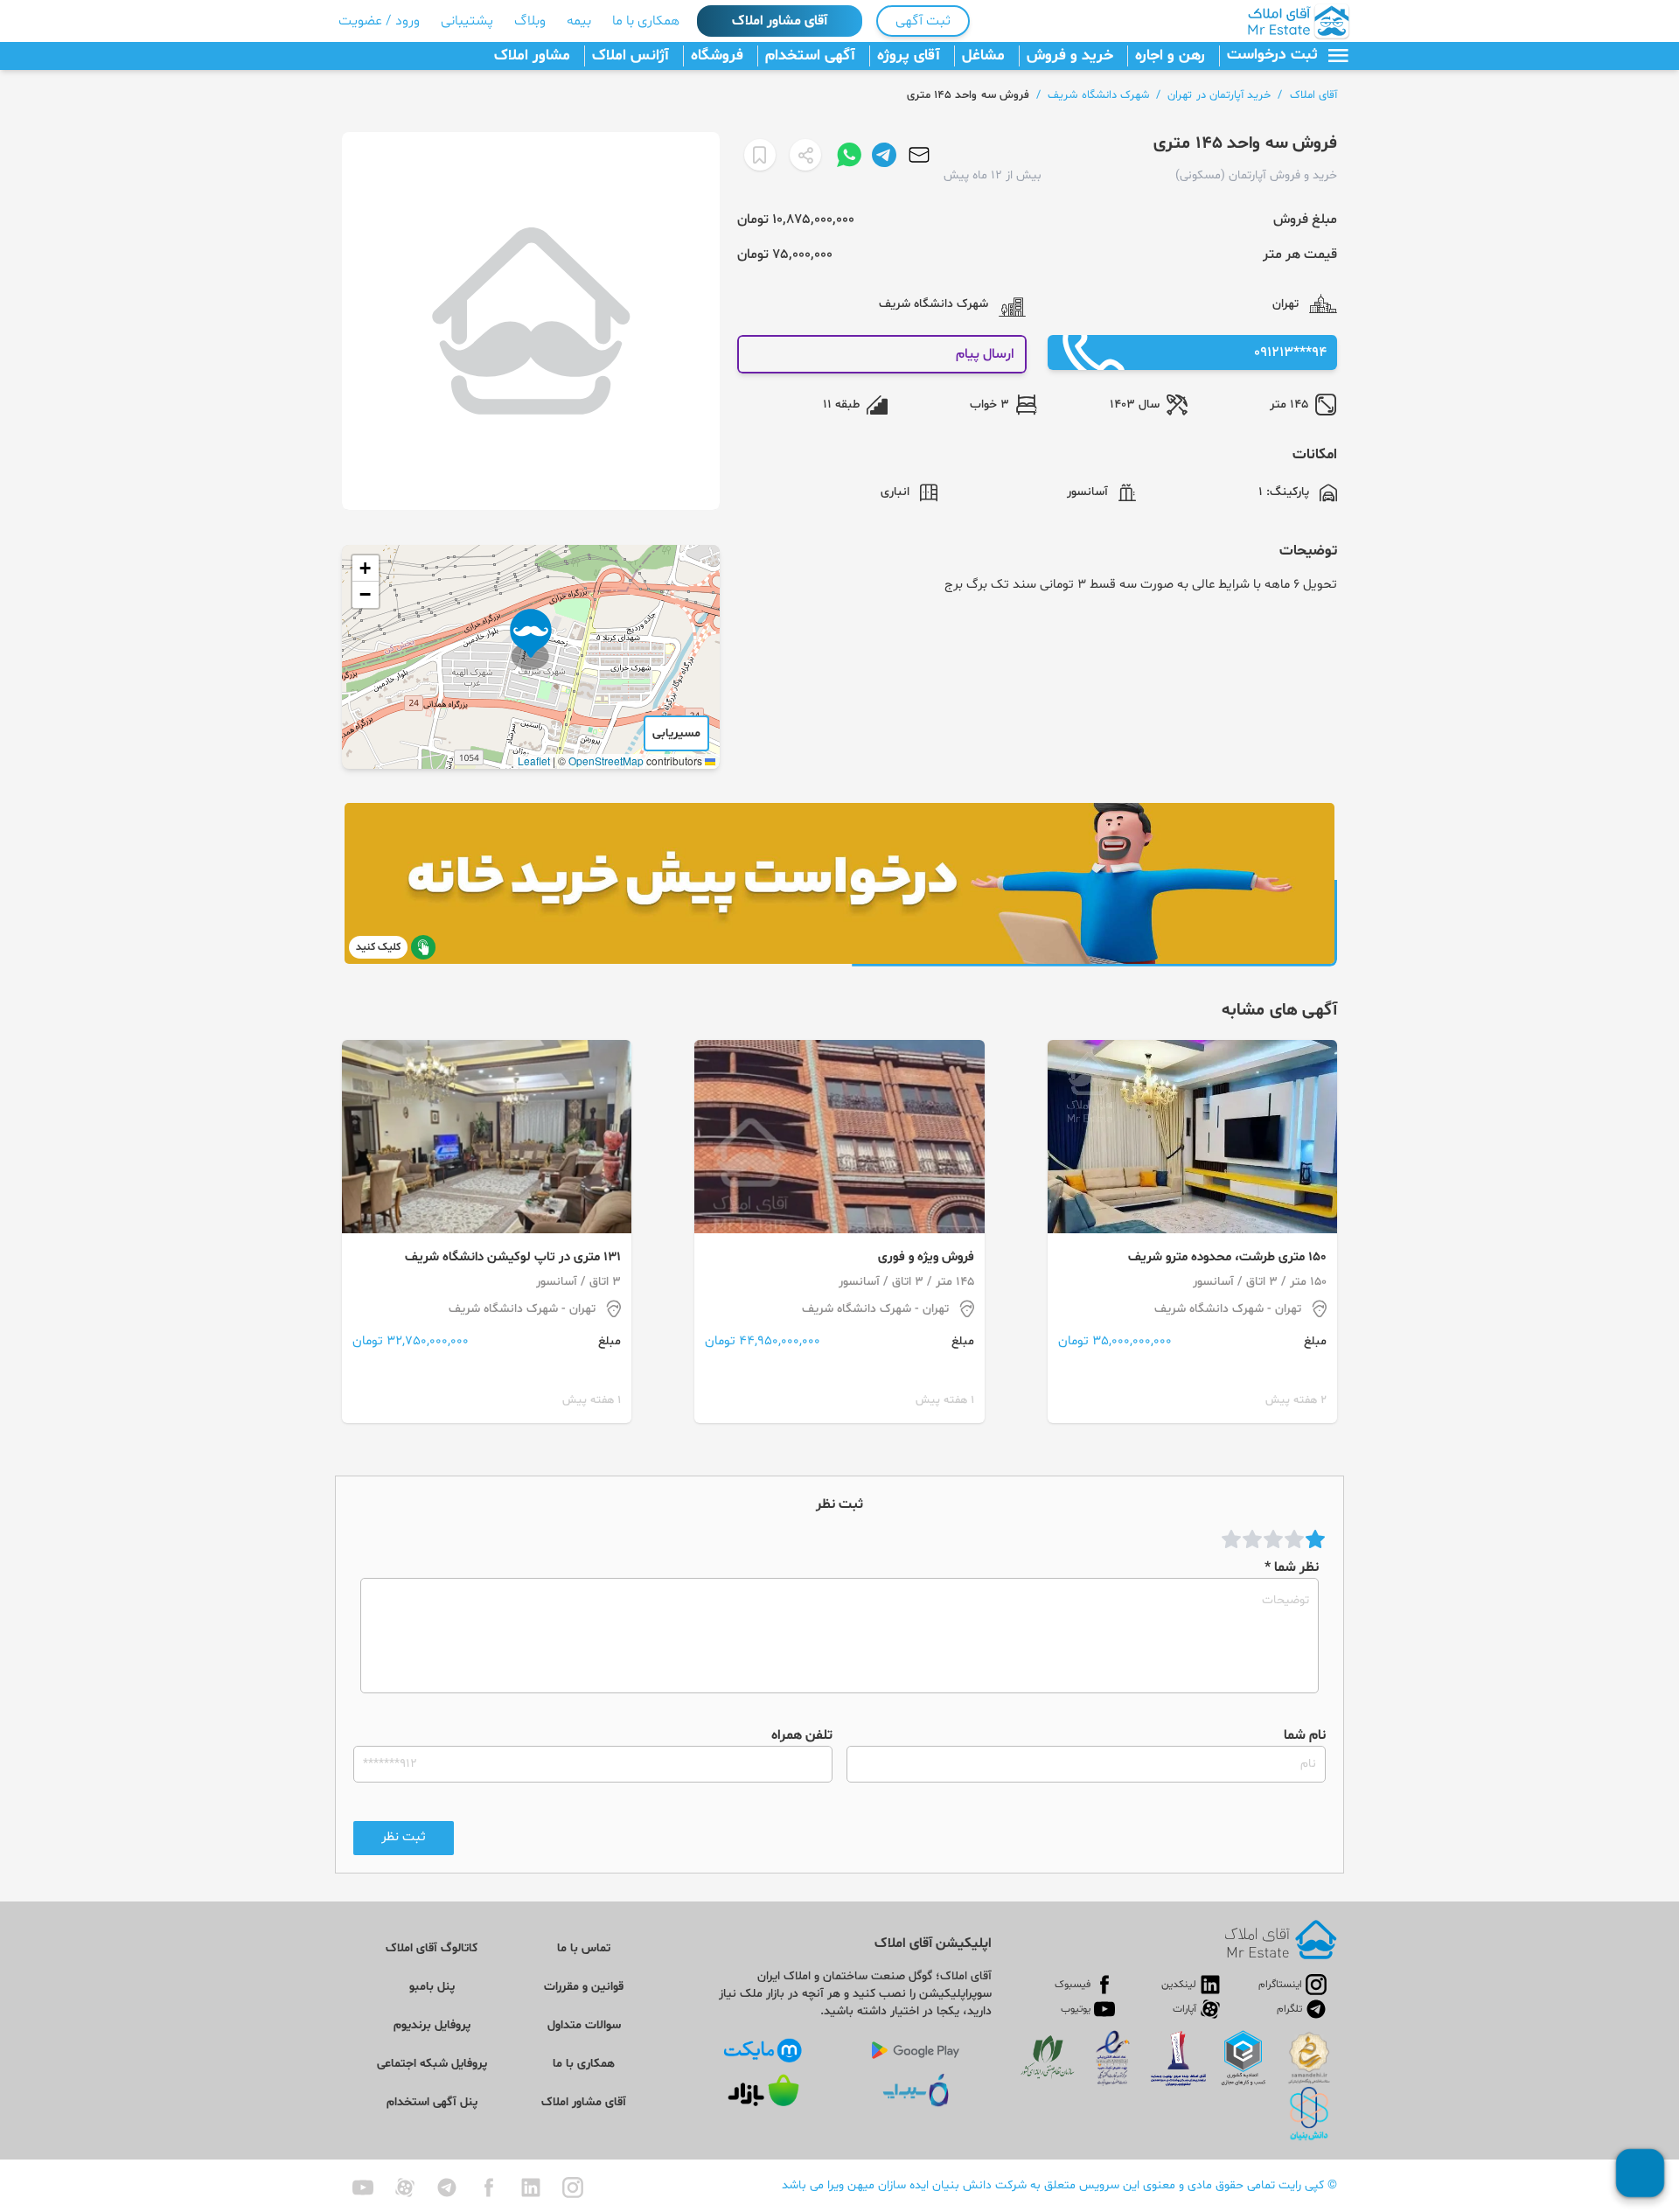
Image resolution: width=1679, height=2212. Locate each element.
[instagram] (573, 2188)
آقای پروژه (909, 56)
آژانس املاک (630, 56)
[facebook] (489, 2188)
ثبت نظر (404, 1837)
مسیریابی (676, 733)
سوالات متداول (584, 2025)
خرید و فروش (1070, 56)
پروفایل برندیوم (432, 2025)
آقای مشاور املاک (780, 21)
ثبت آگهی (923, 21)
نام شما (1305, 1735)
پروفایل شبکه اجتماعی (432, 2064)
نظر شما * (1292, 1567)
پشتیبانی (467, 21)
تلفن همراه (802, 1735)
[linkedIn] (531, 2188)
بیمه (579, 21)
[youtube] (363, 2188)
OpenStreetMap (606, 761)
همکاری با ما (646, 21)
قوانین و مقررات (584, 1987)
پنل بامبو (432, 1987)
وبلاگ (530, 21)
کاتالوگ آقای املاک (432, 1948)
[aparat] (405, 2188)
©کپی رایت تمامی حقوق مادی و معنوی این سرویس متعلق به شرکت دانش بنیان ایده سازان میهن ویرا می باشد (1059, 2185)
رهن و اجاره (1170, 56)
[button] (531, 639)
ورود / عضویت (379, 21)
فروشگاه (717, 56)
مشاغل (983, 56)
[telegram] (447, 2188)
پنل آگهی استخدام (432, 2102)
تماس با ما (584, 1948)
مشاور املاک (532, 56)
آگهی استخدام (810, 56)
